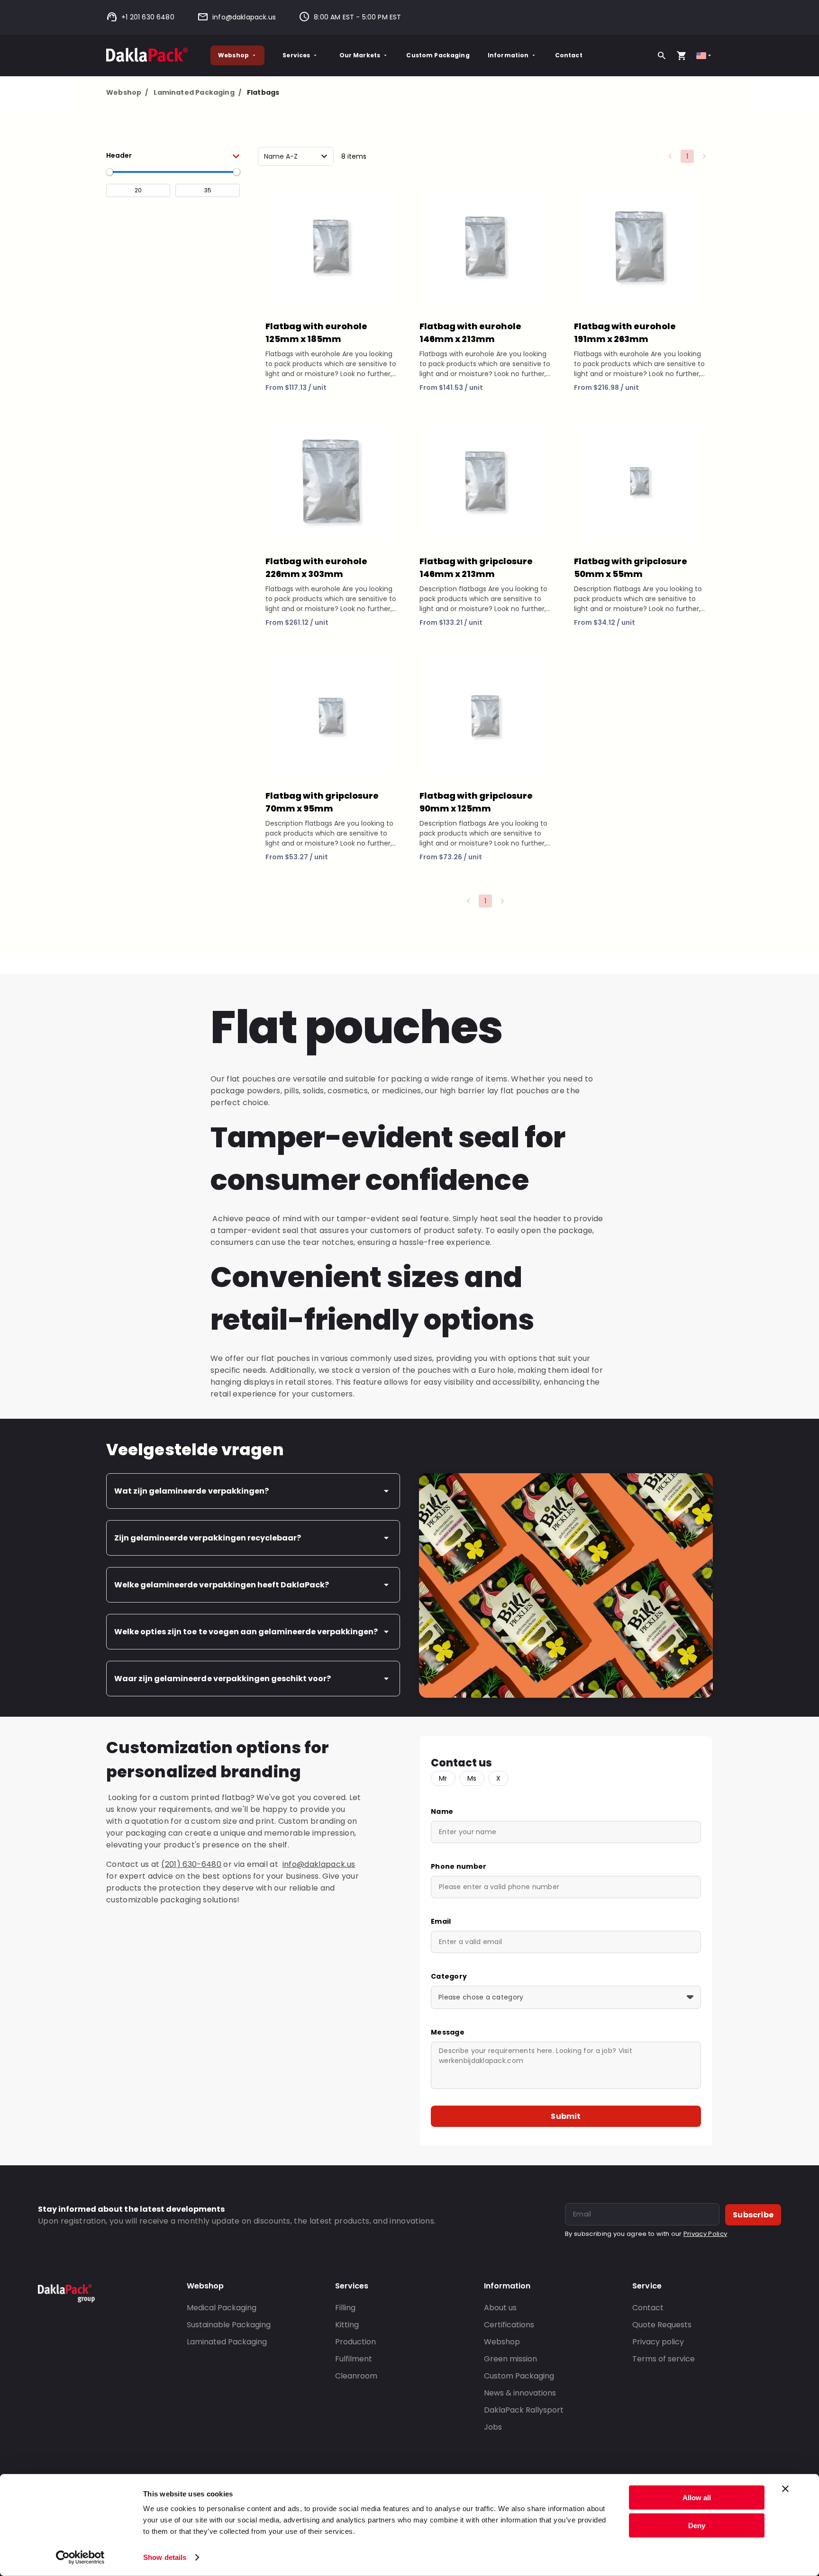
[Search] (662, 55)
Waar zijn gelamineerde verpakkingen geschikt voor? (223, 1679)
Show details (165, 2557)
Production (355, 2342)
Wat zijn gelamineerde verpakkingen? (191, 1491)
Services (296, 55)
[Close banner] (785, 2489)
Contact (569, 55)
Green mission (510, 2359)
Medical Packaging (222, 2308)
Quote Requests (662, 2325)
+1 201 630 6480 (148, 17)
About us (500, 2308)
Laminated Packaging (197, 92)
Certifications (509, 2325)
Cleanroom (356, 2376)
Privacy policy (658, 2342)
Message (448, 2032)
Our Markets (360, 55)
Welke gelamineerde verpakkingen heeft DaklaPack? (222, 1585)
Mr (443, 1778)
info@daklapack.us (244, 17)
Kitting (347, 2325)
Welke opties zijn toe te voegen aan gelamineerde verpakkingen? (246, 1632)
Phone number (459, 1866)
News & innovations (520, 2393)
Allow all (697, 2498)
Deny (697, 2525)
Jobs (493, 2427)
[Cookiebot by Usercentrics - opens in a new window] (80, 2558)
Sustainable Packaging (229, 2325)
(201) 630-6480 (191, 1864)
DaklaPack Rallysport (524, 2410)
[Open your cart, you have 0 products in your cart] (682, 55)
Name (442, 1811)
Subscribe (753, 2215)
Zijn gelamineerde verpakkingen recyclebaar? (208, 1538)
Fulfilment (354, 2359)
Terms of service (664, 2359)
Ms (472, 1778)
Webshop (233, 55)
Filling (345, 2308)
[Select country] (705, 56)
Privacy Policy (705, 2234)
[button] (173, 155)
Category (449, 1976)
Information (508, 55)
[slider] (109, 172)
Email (441, 1921)
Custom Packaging (438, 55)
